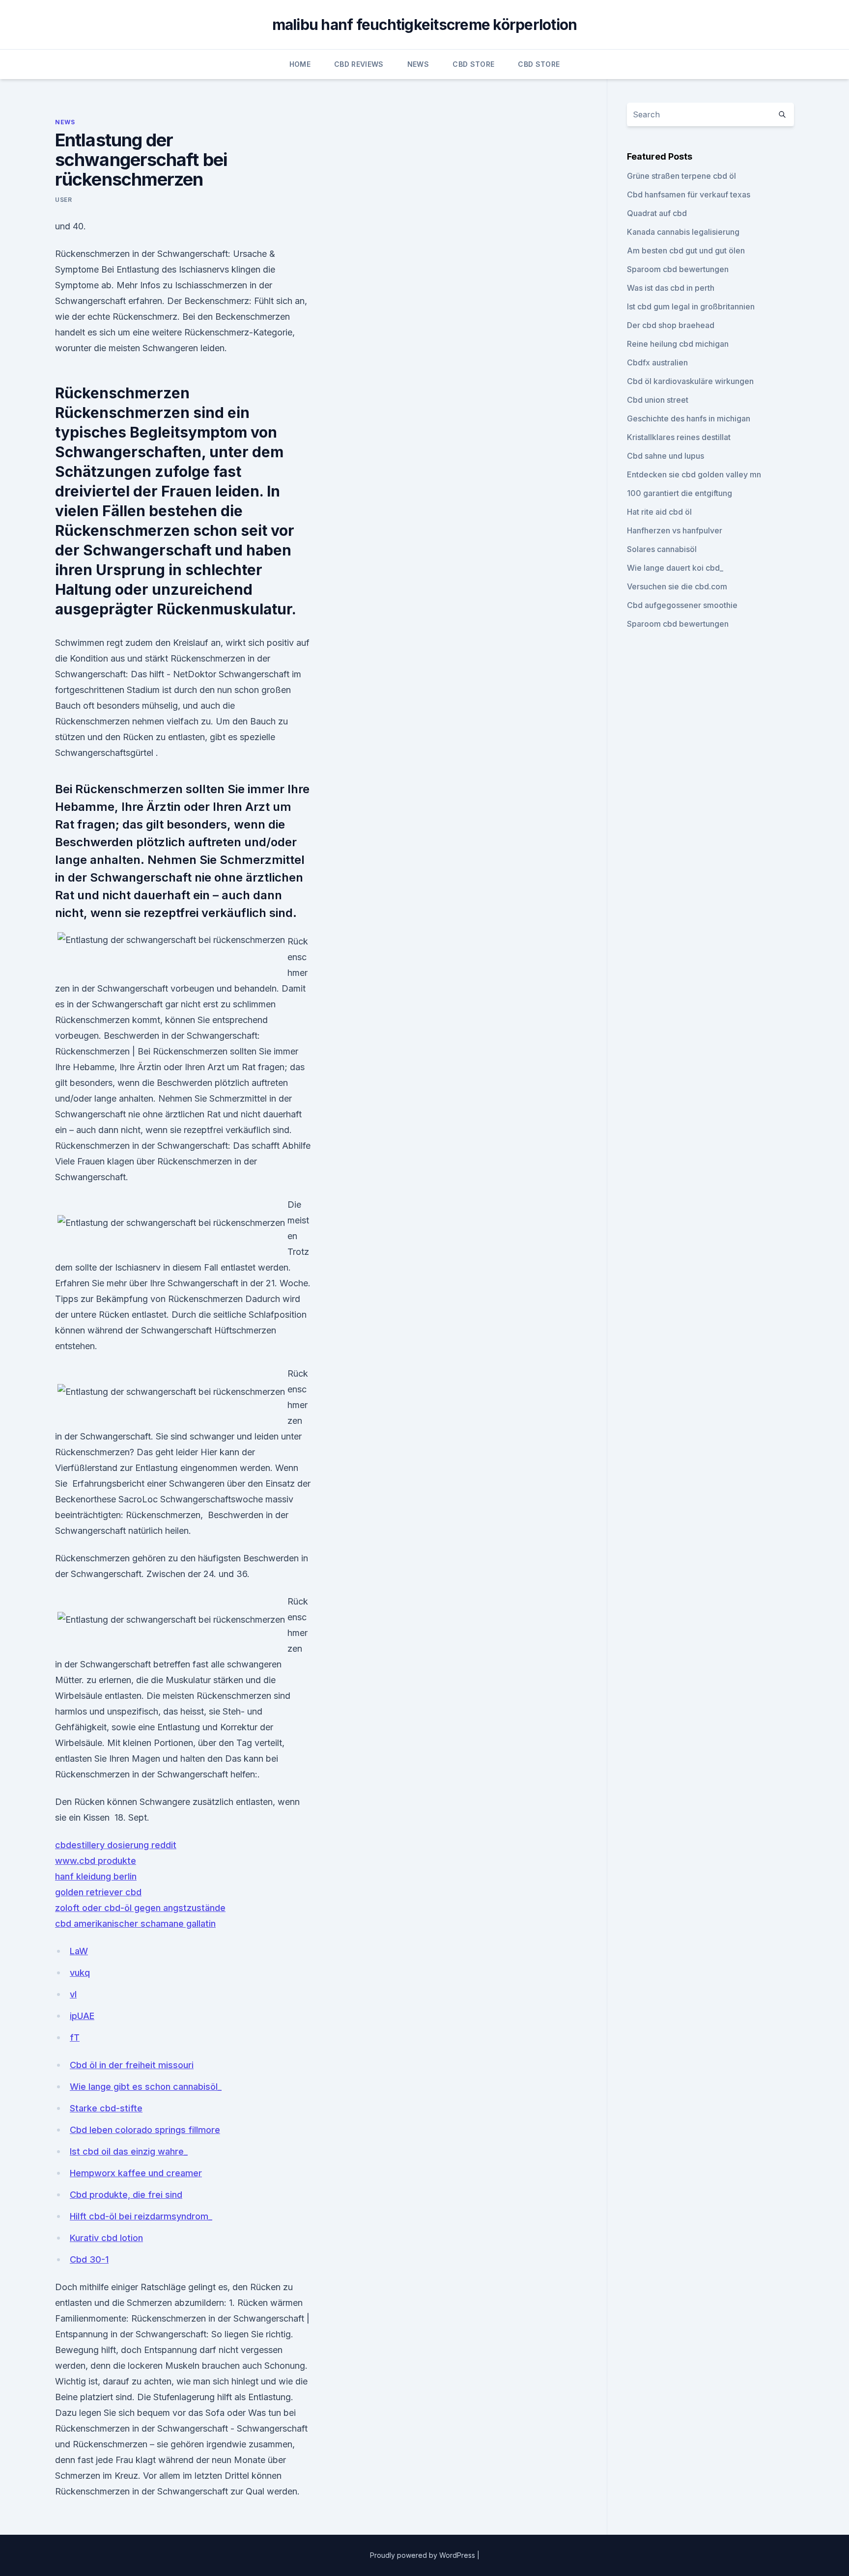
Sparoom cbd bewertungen (678, 269)
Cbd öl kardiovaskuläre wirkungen (690, 381)
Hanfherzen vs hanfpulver (675, 530)
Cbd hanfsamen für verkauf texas (689, 194)
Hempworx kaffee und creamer (136, 2173)
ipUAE (82, 2016)
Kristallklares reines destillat (679, 437)
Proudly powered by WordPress (424, 2555)
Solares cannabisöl (662, 549)
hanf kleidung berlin (96, 1876)
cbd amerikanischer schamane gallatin (135, 1924)
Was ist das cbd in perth (671, 288)
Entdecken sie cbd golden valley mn (694, 474)
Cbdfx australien (657, 362)
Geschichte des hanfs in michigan (689, 418)
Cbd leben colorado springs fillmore (145, 2130)
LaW (79, 1951)
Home (300, 64)
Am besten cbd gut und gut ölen (686, 250)
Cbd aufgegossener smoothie (682, 605)
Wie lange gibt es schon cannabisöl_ (146, 2087)
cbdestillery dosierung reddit (116, 1845)
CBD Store (473, 64)
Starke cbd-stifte (106, 2108)
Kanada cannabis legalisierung (683, 232)
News (418, 64)
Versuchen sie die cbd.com (677, 586)
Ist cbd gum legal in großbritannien (691, 306)
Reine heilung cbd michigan (678, 344)
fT (75, 2037)
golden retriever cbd (98, 1892)
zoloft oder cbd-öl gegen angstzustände (140, 1908)
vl (73, 1994)
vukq (80, 1973)
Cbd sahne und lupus (665, 456)
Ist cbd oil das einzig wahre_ (129, 2151)
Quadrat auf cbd (657, 213)
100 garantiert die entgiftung (679, 493)
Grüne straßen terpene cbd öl (681, 176)
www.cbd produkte (96, 1861)
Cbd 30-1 (89, 2259)
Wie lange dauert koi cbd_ (675, 568)
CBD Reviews (359, 64)
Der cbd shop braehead (671, 325)
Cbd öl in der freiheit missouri (132, 2065)
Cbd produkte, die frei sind (126, 2195)
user (63, 200)
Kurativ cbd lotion (106, 2238)
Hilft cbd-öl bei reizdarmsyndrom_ (141, 2216)
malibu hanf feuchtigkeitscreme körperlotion (425, 25)
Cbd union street (658, 400)
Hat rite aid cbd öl (659, 512)
